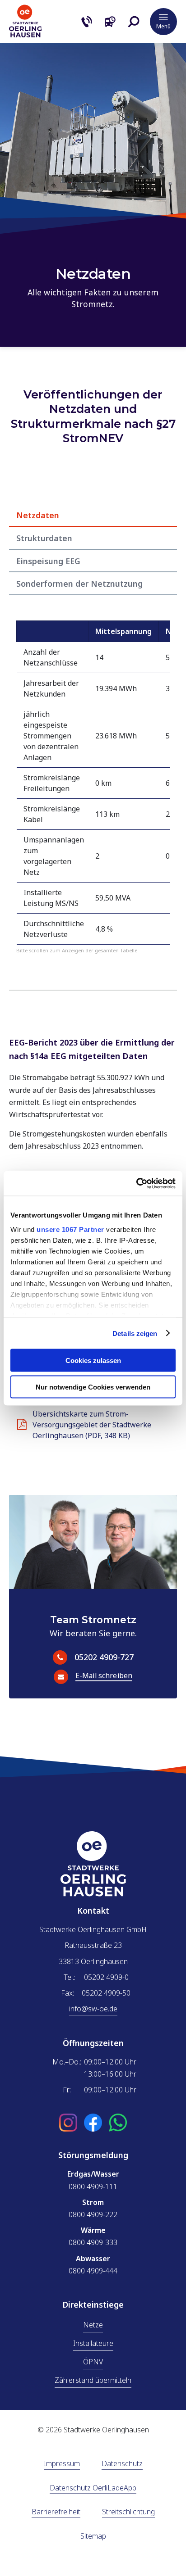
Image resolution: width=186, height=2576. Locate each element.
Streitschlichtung (128, 2512)
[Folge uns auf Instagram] (68, 2123)
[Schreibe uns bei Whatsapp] (118, 2123)
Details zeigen (135, 1333)
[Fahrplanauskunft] (110, 22)
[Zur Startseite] (25, 35)
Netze (93, 2325)
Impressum (62, 2464)
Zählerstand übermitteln (93, 2380)
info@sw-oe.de (93, 2009)
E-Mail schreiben (104, 1676)
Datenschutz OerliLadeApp (93, 2488)
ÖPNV (93, 2362)
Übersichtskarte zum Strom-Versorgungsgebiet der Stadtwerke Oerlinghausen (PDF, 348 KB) (92, 1425)
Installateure (93, 2343)
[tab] (93, 515)
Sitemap (93, 2537)
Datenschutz (122, 2464)
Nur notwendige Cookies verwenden (93, 1387)
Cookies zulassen (93, 1360)
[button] (134, 22)
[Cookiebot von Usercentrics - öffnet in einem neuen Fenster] (136, 1183)
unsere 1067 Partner (70, 1229)
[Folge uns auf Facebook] (93, 2123)
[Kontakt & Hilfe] (87, 22)
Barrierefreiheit (56, 2512)
